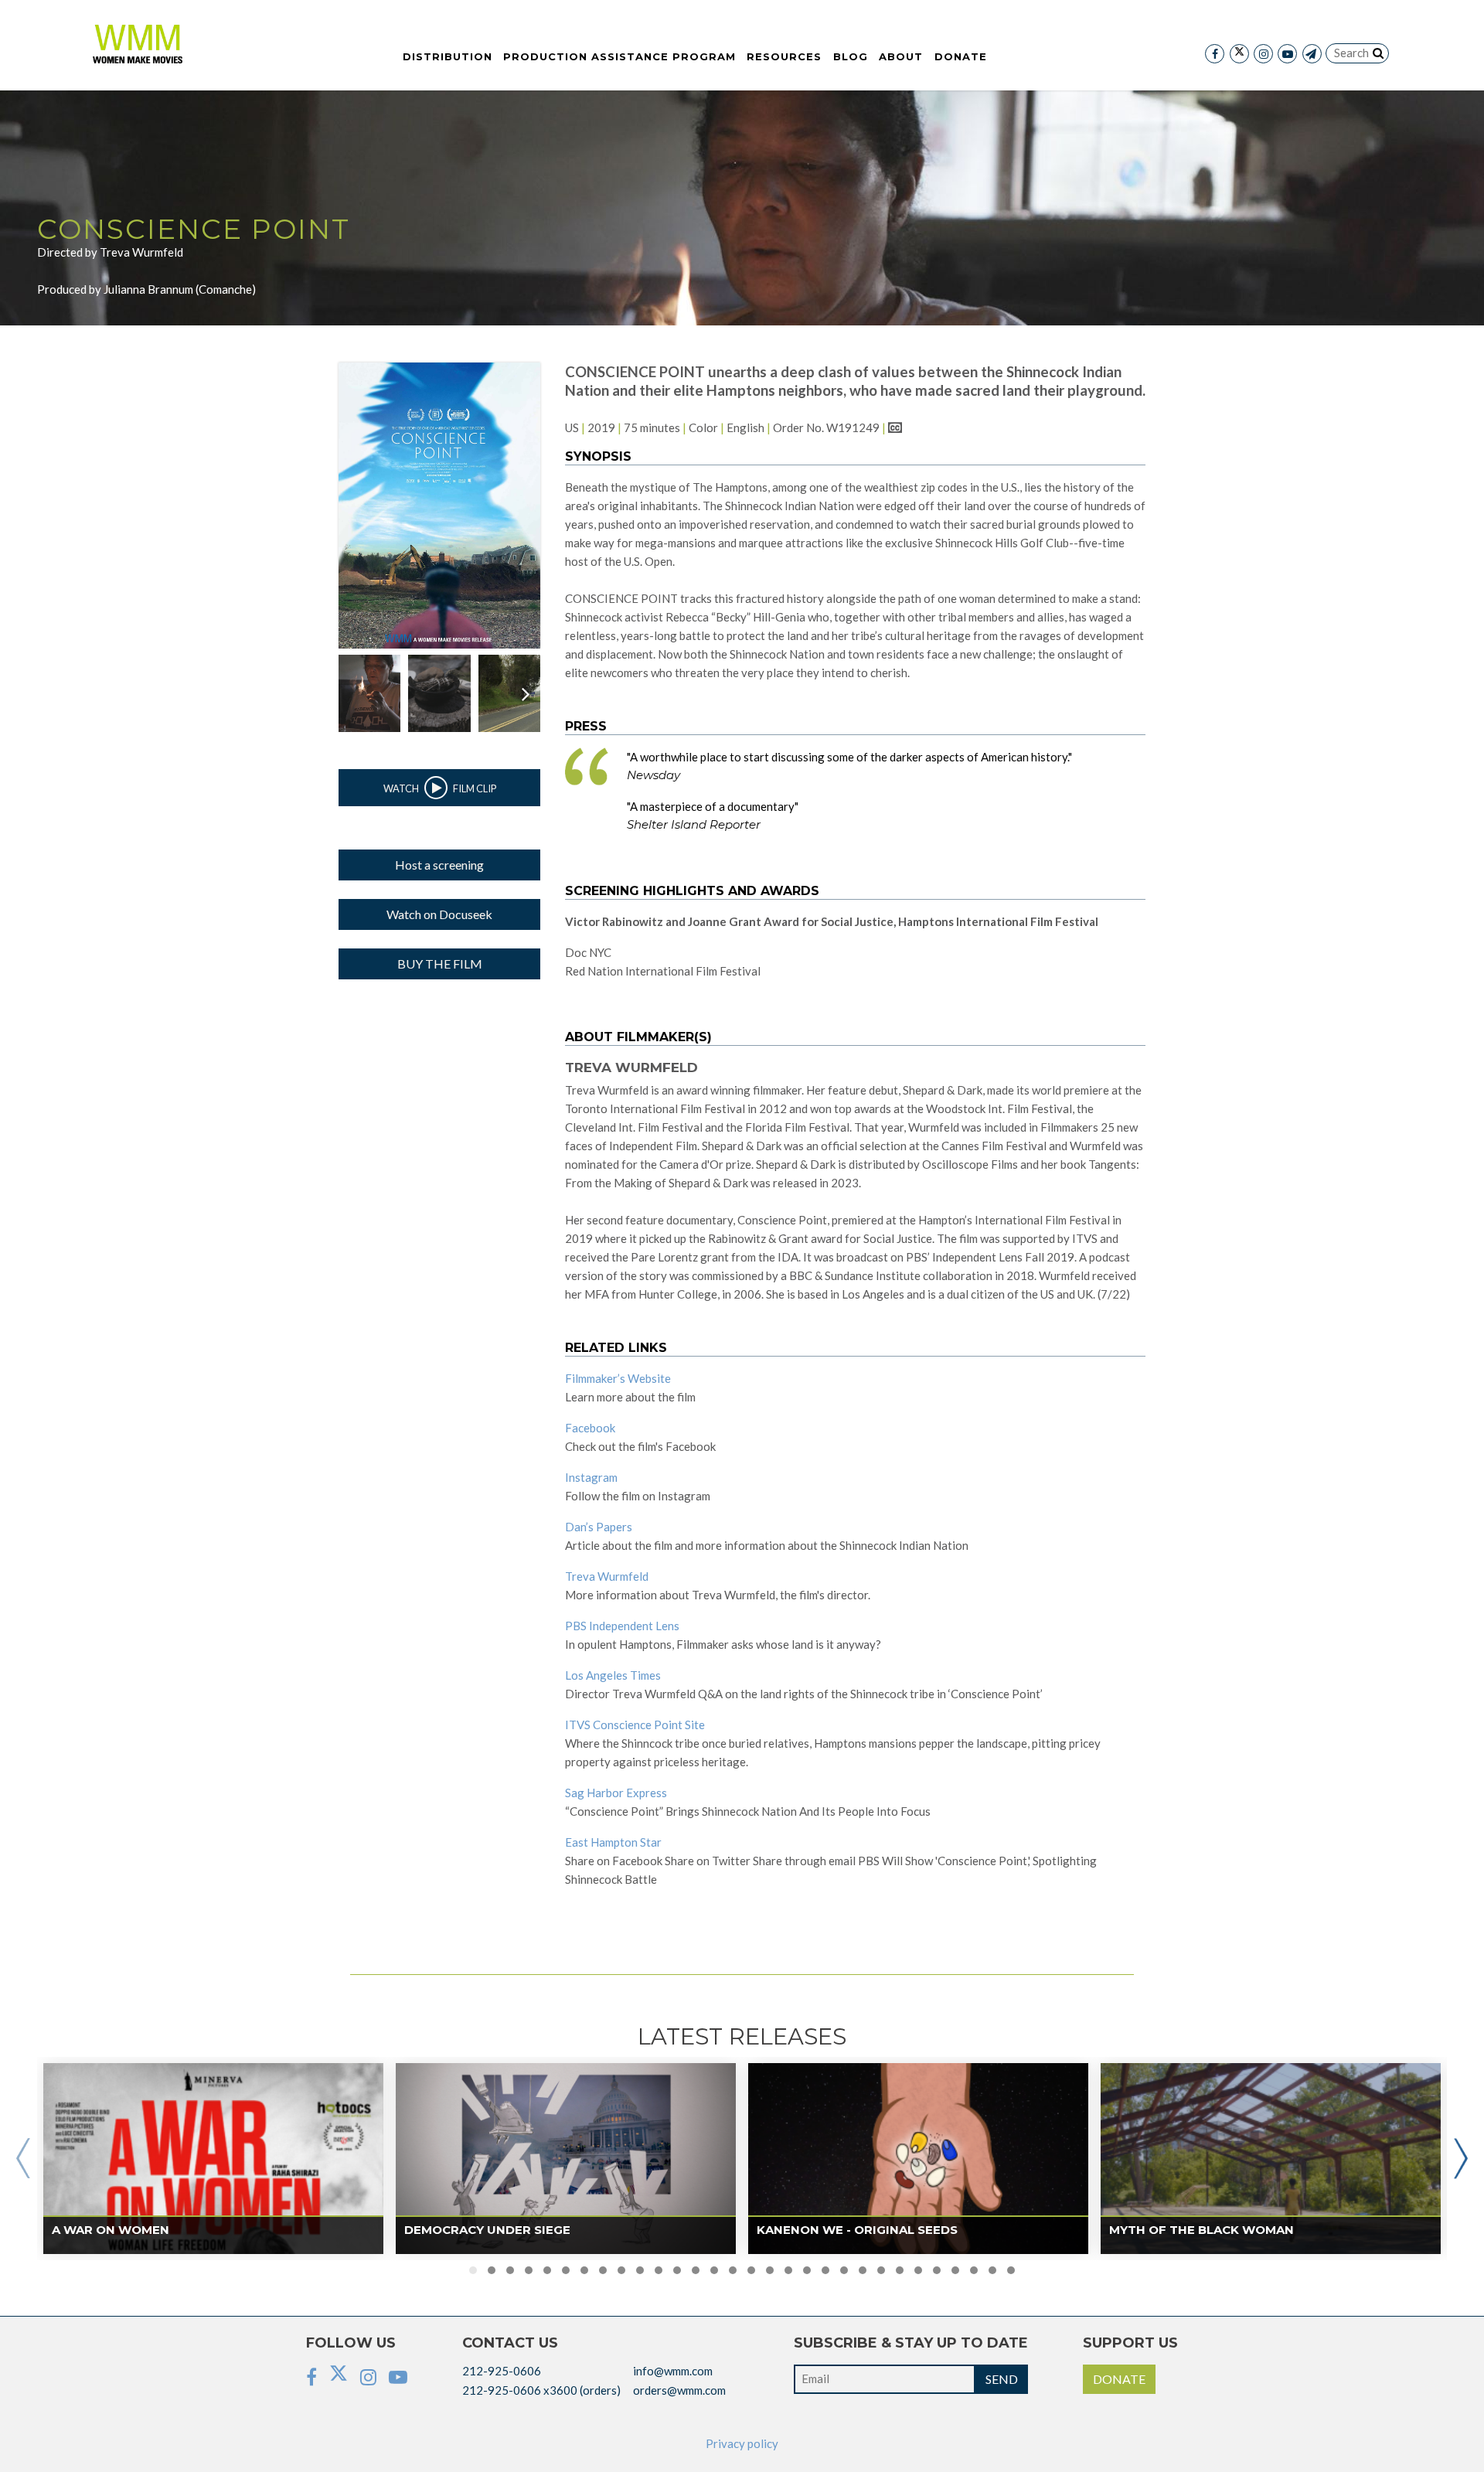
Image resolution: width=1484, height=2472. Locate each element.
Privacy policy (742, 2443)
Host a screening (439, 865)
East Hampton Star (613, 1842)
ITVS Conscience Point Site (635, 1725)
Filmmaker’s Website (618, 1378)
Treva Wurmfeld (607, 1576)
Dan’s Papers (599, 1527)
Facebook (590, 1428)
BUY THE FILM (440, 964)
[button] (473, 2270)
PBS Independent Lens (622, 1626)
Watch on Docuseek (439, 914)
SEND (1002, 2379)
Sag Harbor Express (616, 1793)
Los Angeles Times (613, 1675)
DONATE (1119, 2379)
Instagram (591, 1477)
